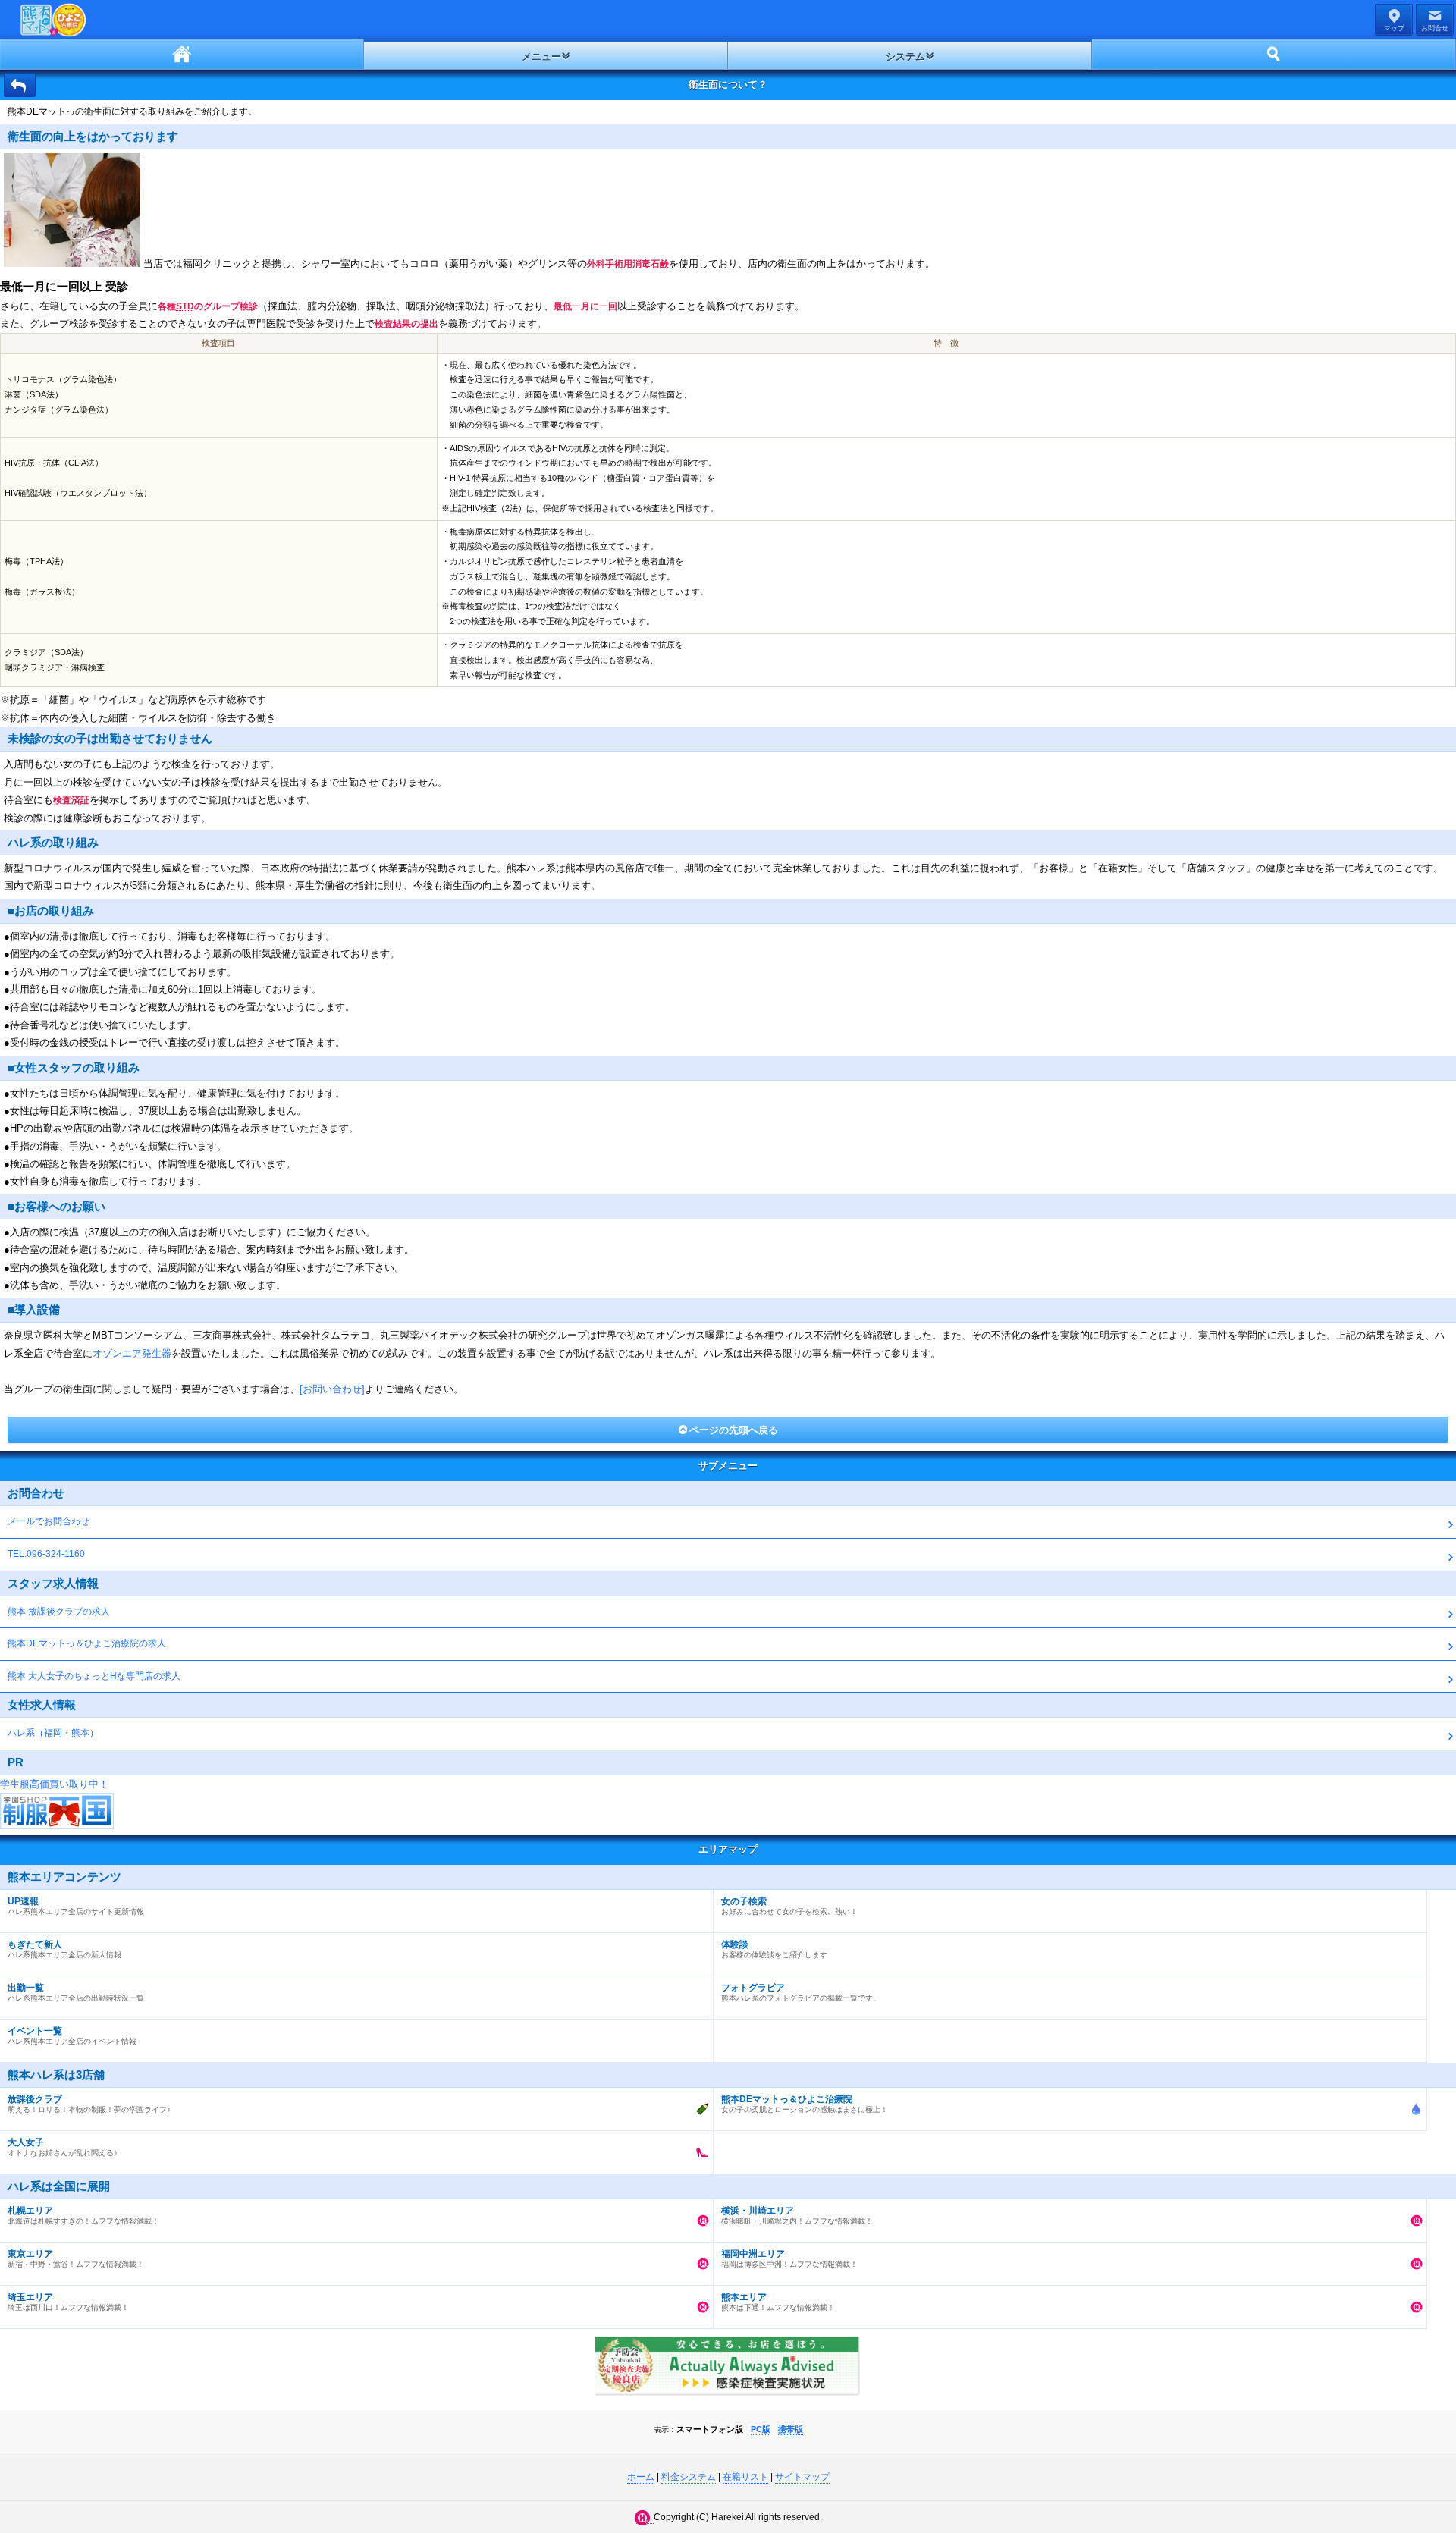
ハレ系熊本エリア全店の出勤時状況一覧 (76, 1992)
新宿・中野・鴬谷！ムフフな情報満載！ (76, 2258)
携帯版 (791, 2429)
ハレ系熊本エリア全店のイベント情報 (72, 2036)
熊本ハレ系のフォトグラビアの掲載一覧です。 (801, 1992)
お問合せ (1435, 28)
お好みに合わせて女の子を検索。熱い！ (789, 1906)
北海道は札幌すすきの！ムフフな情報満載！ (83, 2215)
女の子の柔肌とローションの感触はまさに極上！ (805, 2104)
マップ (1394, 28)
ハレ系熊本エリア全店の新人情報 (64, 1949)
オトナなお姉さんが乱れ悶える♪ (63, 2147)
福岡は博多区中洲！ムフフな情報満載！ (789, 2258)
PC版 (761, 2429)
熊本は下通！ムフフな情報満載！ (778, 2302)
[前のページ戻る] (20, 85)
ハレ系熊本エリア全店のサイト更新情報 (76, 1906)
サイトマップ (802, 2477)
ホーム (182, 54)
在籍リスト (745, 2477)
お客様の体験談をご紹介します (774, 1949)
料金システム (689, 2477)
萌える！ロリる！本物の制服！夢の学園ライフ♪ (89, 2104)
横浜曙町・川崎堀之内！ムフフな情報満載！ (797, 2215)
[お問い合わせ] (332, 1389)
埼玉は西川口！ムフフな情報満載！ (68, 2302)
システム (905, 56)
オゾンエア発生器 (132, 1353)
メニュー (541, 56)
